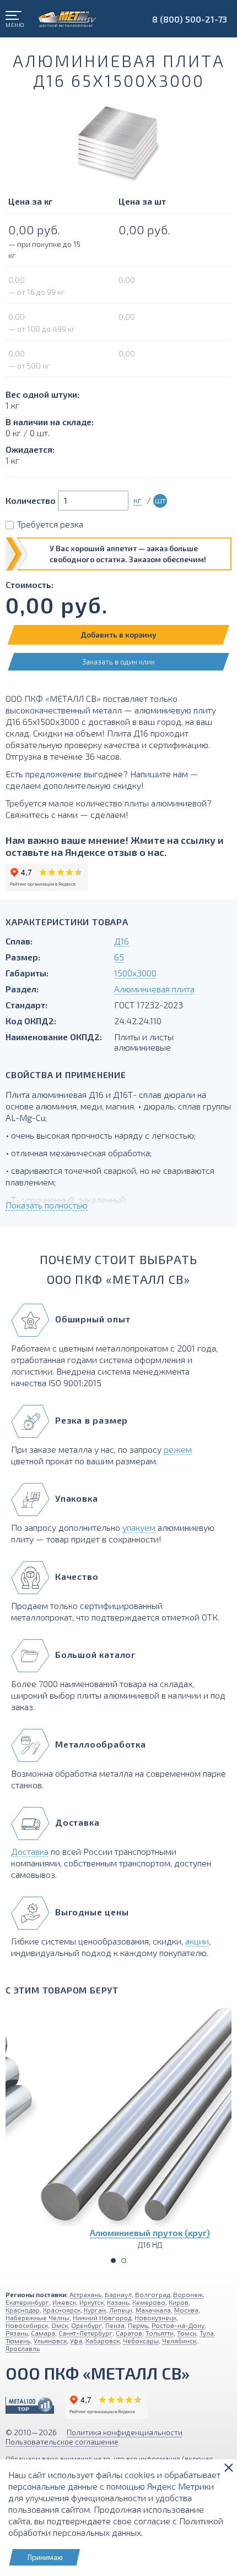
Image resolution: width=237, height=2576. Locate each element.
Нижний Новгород (102, 2317)
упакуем (139, 1527)
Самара (43, 2333)
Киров (179, 2302)
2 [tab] (124, 2261)
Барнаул (118, 2294)
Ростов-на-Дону (178, 2325)
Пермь (138, 2325)
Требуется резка (50, 524)
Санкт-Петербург (85, 2333)
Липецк (121, 2310)
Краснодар (23, 2310)
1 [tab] (113, 2261)
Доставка (30, 1851)
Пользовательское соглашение (62, 2442)
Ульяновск (50, 2341)
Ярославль (23, 2348)
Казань (118, 2302)
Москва (186, 2310)
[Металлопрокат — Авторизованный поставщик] (30, 2405)
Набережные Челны (37, 2317)
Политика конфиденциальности (125, 2432)
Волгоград (152, 2294)
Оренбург (87, 2325)
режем (178, 1449)
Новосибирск (27, 2325)
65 (119, 957)
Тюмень (18, 2341)
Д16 (122, 941)
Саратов (129, 2333)
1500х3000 (135, 973)
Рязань (17, 2333)
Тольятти (160, 2333)
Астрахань (85, 2294)
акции (197, 1941)
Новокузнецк (155, 2317)
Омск (60, 2325)
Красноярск (62, 2310)
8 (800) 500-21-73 (190, 19)
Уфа (76, 2341)
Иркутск (91, 2302)
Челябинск (179, 2341)
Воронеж (188, 2294)
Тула (207, 2333)
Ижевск (64, 2302)
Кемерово (149, 2302)
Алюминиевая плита (154, 989)
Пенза (115, 2325)
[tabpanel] (118, 2127)
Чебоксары (141, 2341)
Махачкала (153, 2310)
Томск (187, 2333)
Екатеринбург (27, 2302)
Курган (95, 2310)
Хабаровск (103, 2341)
